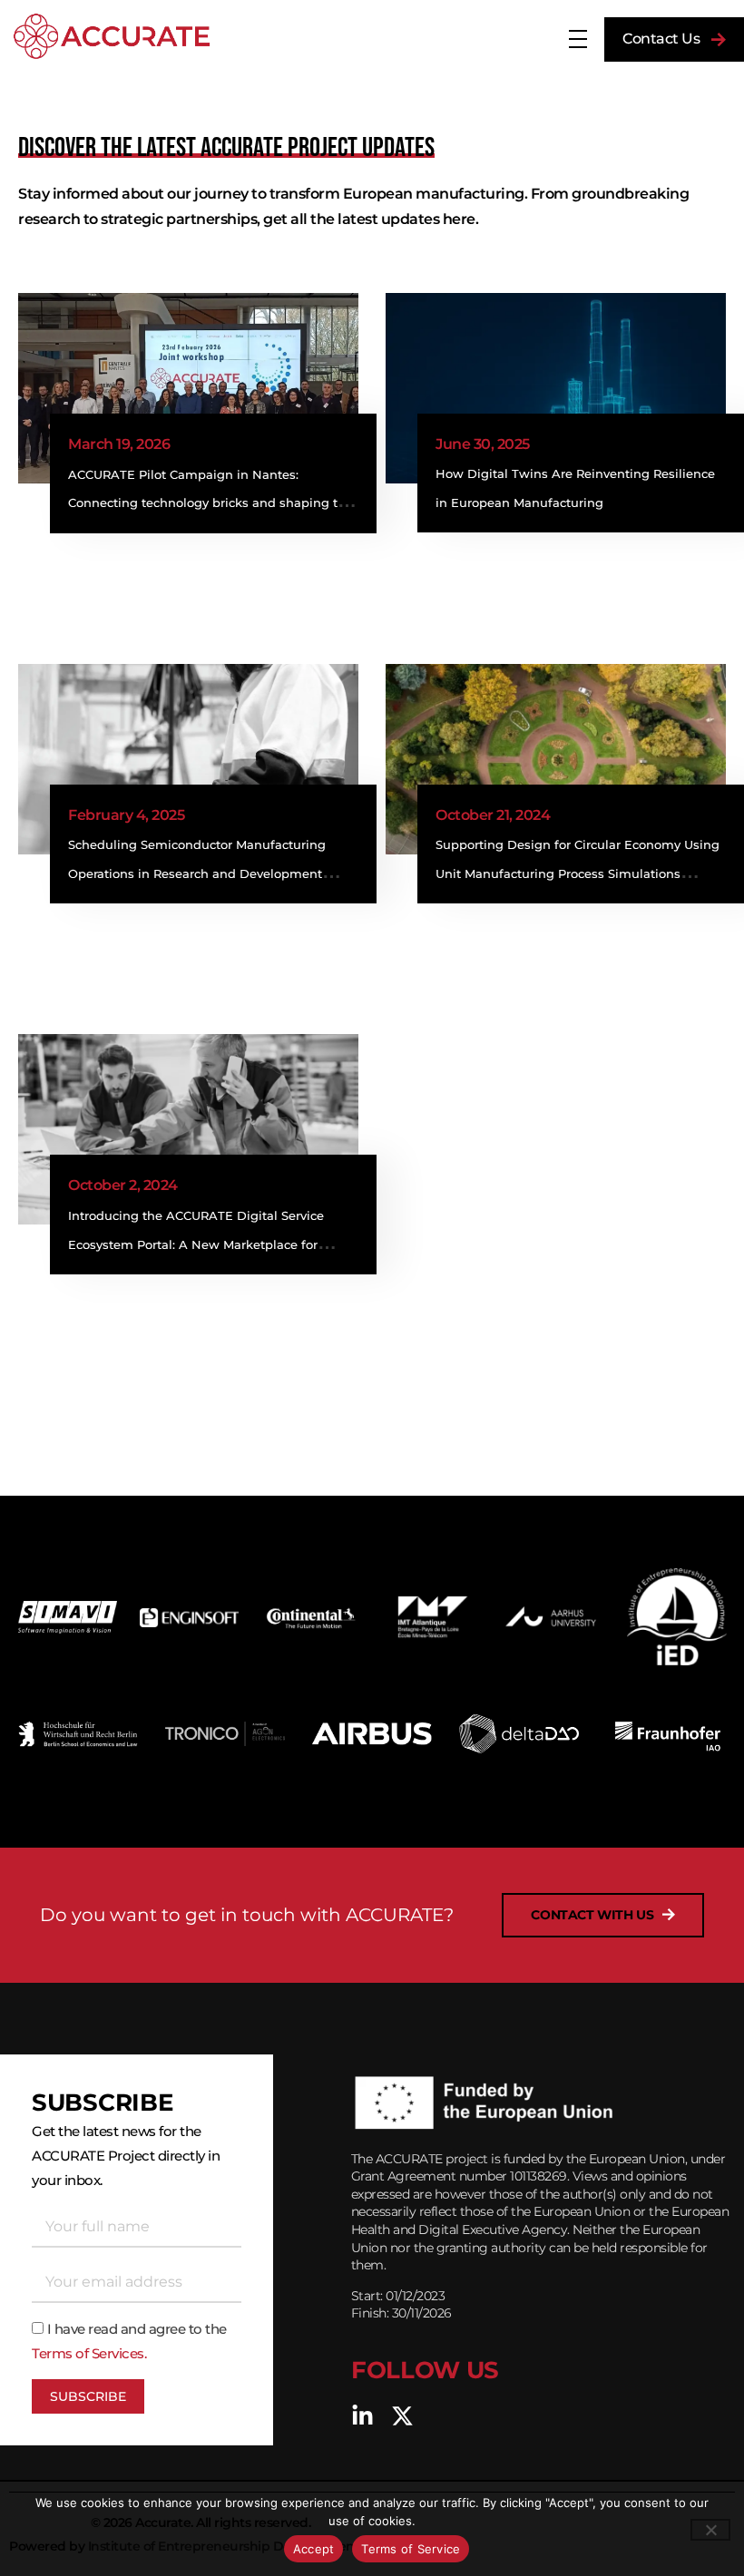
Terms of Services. (89, 2353)
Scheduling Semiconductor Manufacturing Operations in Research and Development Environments (197, 873)
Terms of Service (411, 2549)
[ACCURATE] (112, 36)
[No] (710, 2530)
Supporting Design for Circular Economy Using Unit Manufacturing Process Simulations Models (578, 873)
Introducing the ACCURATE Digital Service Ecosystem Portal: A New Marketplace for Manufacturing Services (196, 1244)
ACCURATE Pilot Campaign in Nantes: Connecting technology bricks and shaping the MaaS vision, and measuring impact (210, 503)
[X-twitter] (402, 2416)
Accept (314, 2549)
